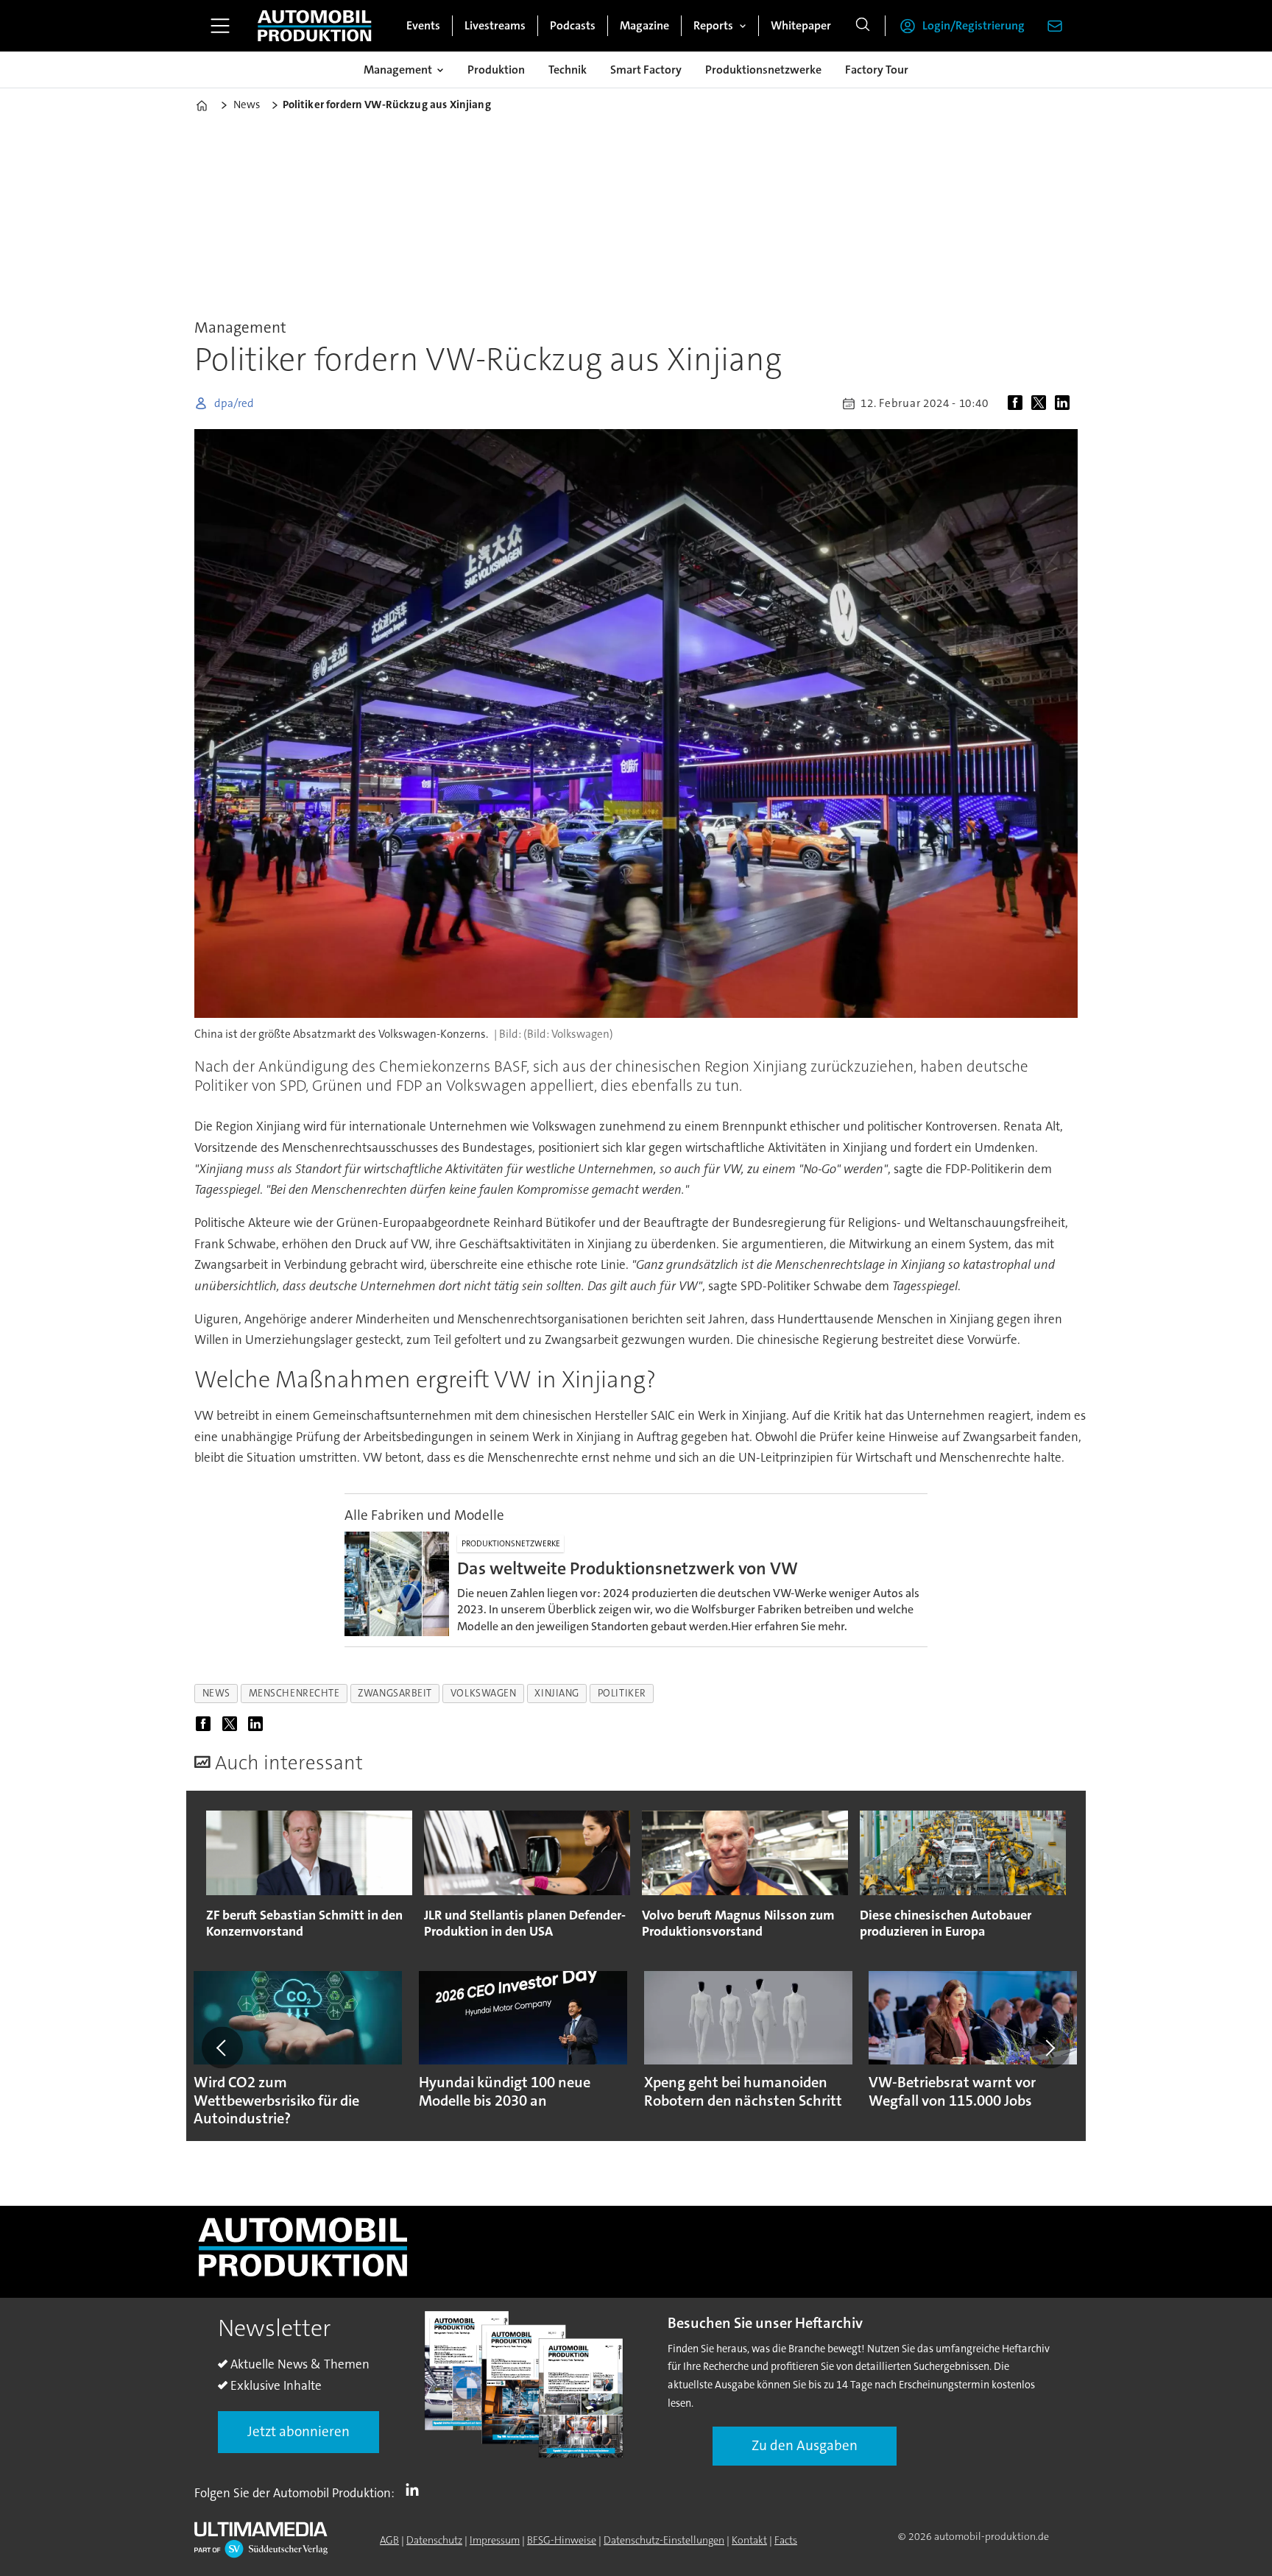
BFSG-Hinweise (562, 2540)
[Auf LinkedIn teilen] (1065, 403)
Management (398, 70)
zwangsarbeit (395, 1693)
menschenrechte (294, 1693)
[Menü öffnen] (220, 26)
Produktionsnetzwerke (763, 70)
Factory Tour (877, 70)
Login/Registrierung (974, 25)
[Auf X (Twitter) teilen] (1042, 403)
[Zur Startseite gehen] (314, 26)
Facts (786, 2540)
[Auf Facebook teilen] (1018, 403)
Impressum (495, 2540)
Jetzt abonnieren (298, 2431)
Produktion (496, 70)
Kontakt (749, 2540)
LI (416, 2490)
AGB (389, 2540)
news (216, 1693)
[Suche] (863, 26)
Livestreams (495, 25)
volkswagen (483, 1693)
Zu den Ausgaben (805, 2445)
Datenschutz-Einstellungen (664, 2540)
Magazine (644, 25)
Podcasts (573, 25)
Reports (713, 25)
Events (423, 25)
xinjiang (556, 1693)
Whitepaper (801, 25)
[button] (222, 2048)
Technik (568, 70)
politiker (622, 1693)
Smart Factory (646, 70)
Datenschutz (434, 2540)
